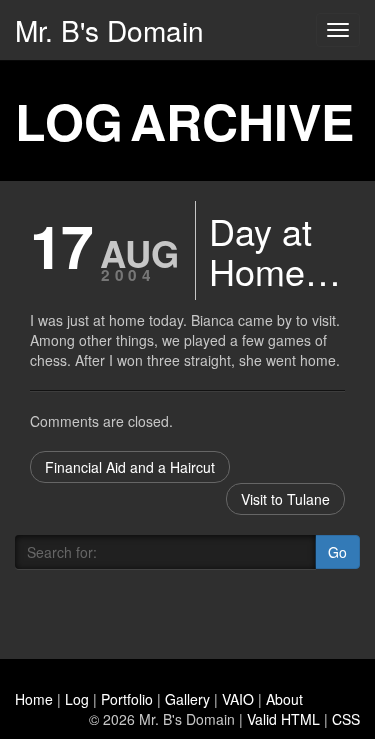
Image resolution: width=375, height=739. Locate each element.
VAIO (238, 699)
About (284, 699)
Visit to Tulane (285, 499)
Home (34, 699)
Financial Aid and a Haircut (130, 467)
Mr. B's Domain (109, 30)
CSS (346, 719)
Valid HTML (283, 719)
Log (77, 699)
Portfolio (127, 699)
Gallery (187, 699)
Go (337, 552)
